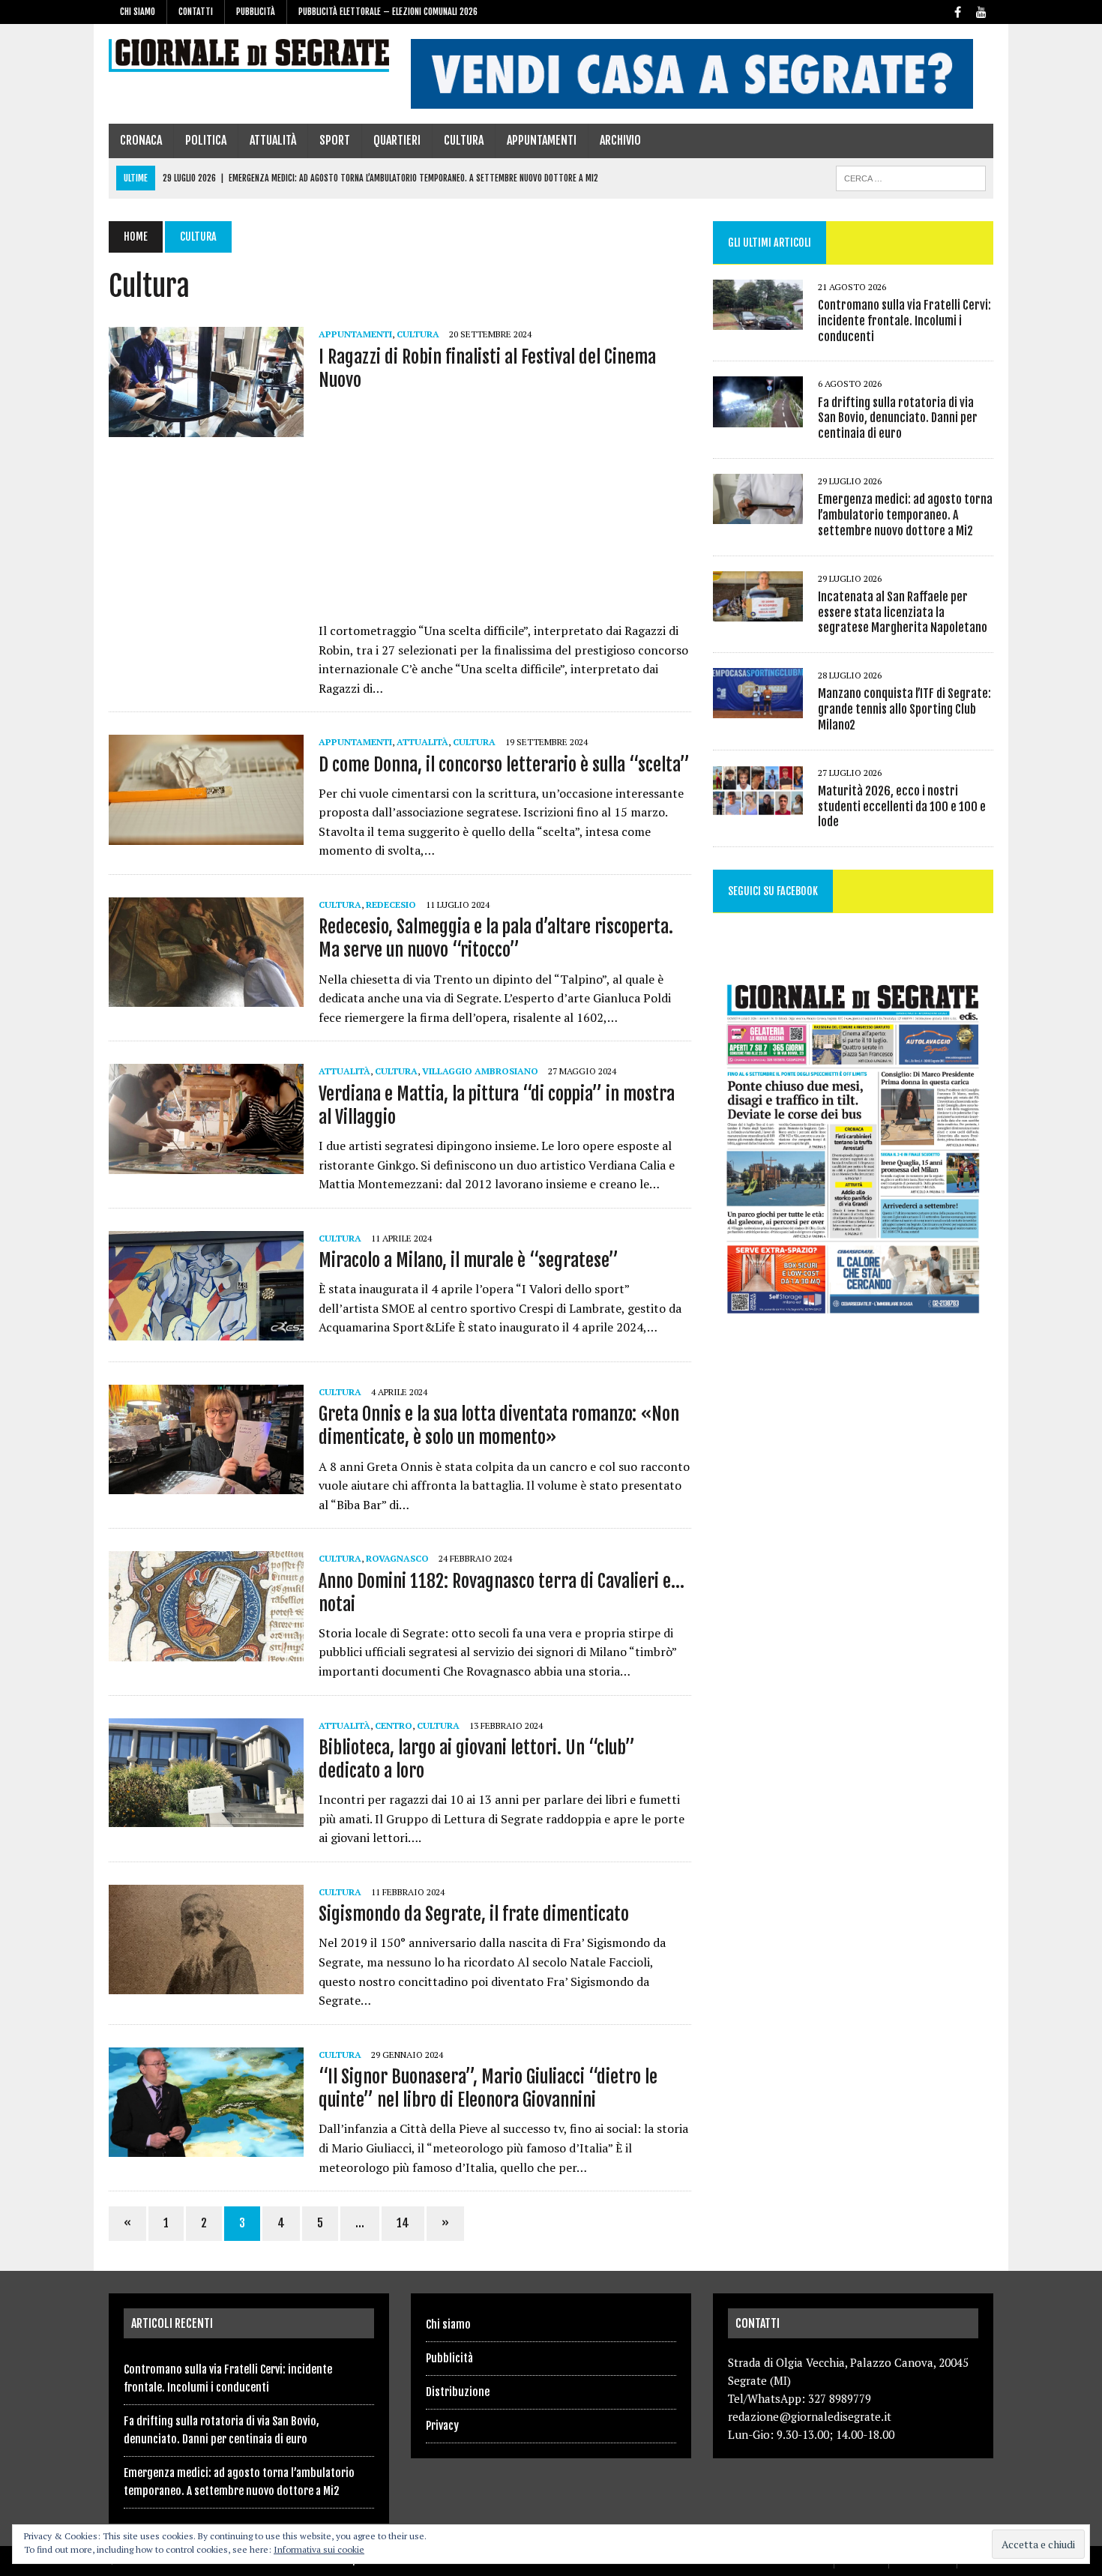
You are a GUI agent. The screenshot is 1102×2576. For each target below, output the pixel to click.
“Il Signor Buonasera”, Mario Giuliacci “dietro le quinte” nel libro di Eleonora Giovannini (488, 2088)
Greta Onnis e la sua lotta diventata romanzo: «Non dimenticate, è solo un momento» (499, 1426)
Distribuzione (458, 2392)
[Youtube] (981, 11)
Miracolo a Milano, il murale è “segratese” (469, 1260)
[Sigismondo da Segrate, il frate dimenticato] (206, 1984)
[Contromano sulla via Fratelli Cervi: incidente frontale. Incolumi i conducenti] (758, 320)
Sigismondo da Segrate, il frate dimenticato (474, 1914)
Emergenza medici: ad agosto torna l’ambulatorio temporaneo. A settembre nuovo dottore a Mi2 (905, 515)
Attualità (273, 140)
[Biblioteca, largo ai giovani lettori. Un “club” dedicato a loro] (206, 1817)
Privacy (442, 2426)
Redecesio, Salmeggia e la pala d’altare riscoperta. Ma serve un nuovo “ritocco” (496, 938)
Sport (335, 140)
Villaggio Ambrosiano (480, 1071)
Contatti (196, 12)
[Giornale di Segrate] (249, 55)
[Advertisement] (505, 511)
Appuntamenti (542, 140)
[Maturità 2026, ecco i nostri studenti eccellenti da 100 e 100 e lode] (758, 805)
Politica (206, 140)
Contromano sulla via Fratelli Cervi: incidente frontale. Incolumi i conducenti (904, 321)
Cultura (464, 140)
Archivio (620, 140)
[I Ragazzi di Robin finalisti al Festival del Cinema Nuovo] (206, 427)
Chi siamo (138, 12)
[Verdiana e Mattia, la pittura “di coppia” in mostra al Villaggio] (206, 1164)
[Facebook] (957, 11)
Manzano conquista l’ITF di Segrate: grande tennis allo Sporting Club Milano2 (904, 709)
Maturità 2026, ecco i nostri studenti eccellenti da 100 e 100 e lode (902, 807)
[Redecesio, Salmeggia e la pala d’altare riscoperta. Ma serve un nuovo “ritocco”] (206, 997)
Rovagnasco (397, 1558)
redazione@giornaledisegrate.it (810, 2416)
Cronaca (141, 140)
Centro (394, 1725)
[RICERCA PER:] (911, 177)
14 (403, 2223)
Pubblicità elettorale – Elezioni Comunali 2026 (388, 12)
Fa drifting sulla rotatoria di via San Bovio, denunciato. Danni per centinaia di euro (898, 418)
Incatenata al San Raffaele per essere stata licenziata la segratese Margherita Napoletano (903, 613)
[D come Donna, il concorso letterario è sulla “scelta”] (206, 834)
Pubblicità (256, 12)
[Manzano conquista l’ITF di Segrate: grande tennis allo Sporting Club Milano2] (758, 708)
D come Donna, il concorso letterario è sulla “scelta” (504, 765)
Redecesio (391, 905)
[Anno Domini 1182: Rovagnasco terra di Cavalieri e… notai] (206, 1651)
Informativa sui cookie (319, 2549)
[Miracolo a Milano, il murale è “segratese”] (206, 1330)
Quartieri (397, 140)
